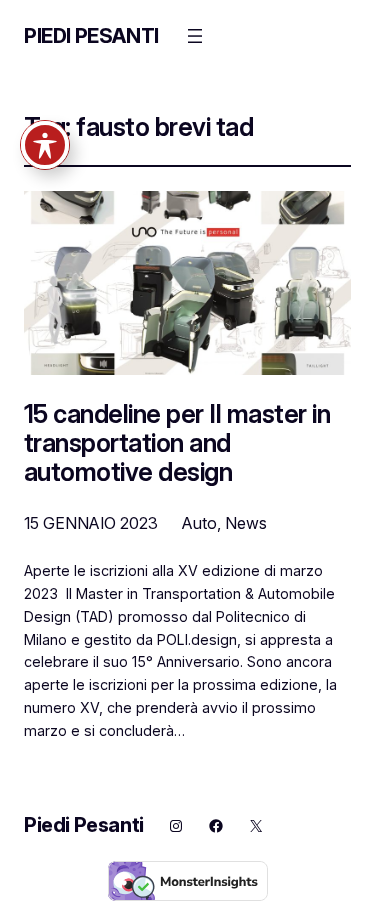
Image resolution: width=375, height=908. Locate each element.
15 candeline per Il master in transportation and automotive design (177, 443)
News (246, 523)
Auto (199, 523)
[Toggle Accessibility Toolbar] (45, 145)
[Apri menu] (195, 36)
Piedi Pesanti (91, 36)
